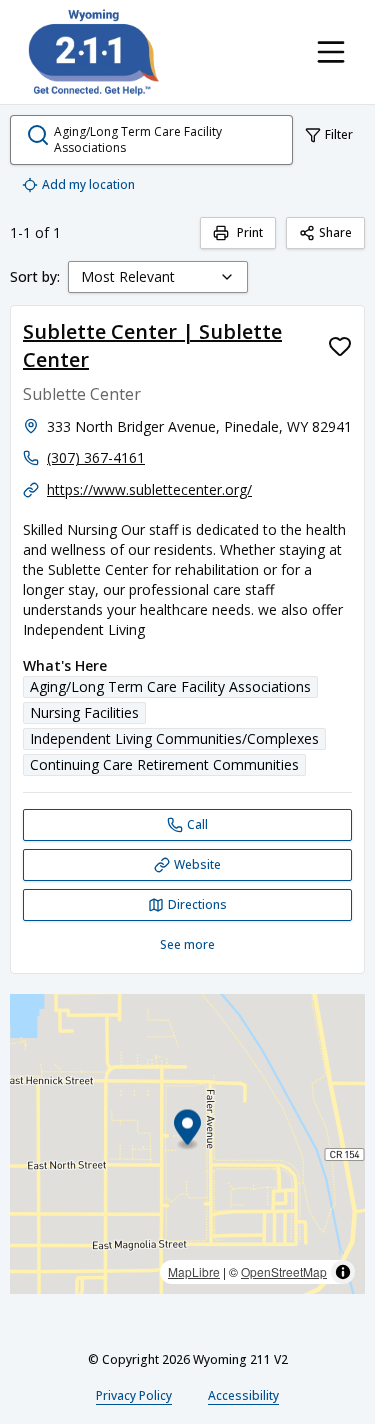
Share (335, 232)
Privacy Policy (134, 1395)
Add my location (88, 184)
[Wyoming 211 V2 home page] (94, 52)
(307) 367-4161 (96, 457)
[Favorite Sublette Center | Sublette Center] (340, 346)
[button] (187, 1130)
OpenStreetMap (284, 1271)
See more (187, 944)
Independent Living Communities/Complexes (174, 738)
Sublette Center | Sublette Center (152, 345)
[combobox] (158, 277)
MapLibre (194, 1271)
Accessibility (243, 1395)
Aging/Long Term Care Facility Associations (170, 686)
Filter (339, 134)
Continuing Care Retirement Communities (164, 764)
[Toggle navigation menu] (331, 52)
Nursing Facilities (84, 712)
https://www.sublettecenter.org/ (149, 489)
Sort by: (35, 276)
